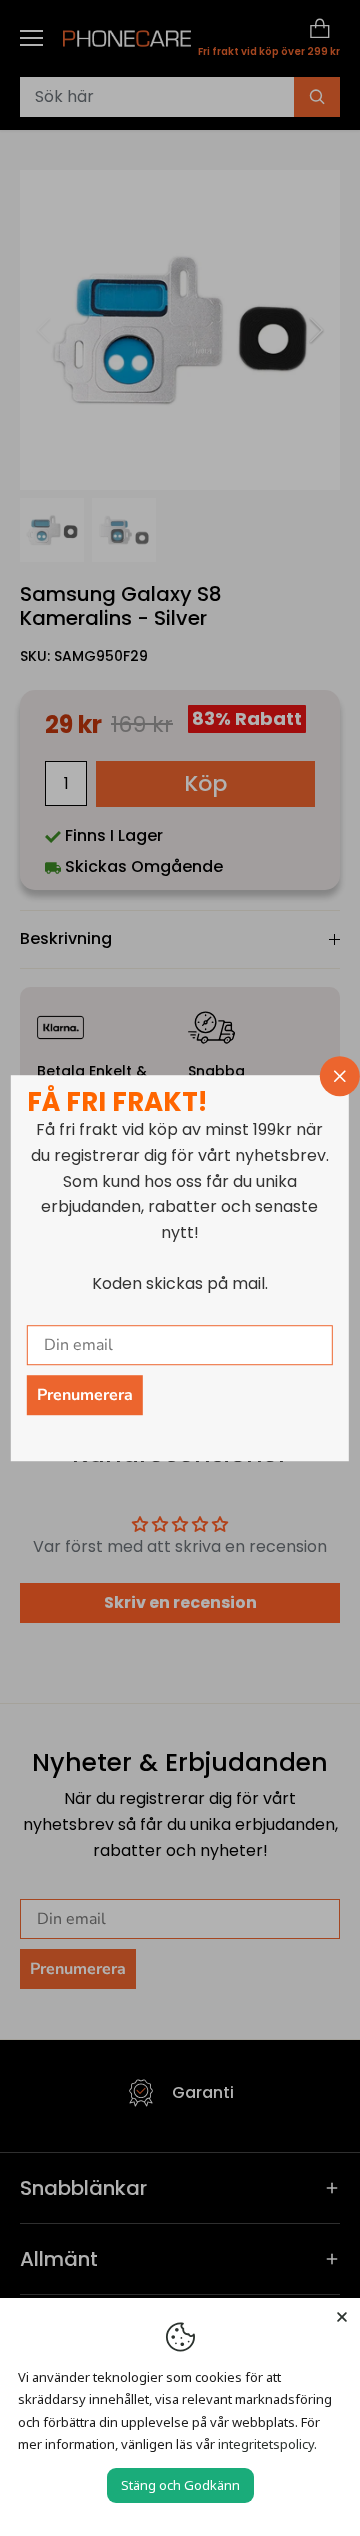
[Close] (342, 2316)
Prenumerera (85, 1395)
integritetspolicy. (267, 2444)
